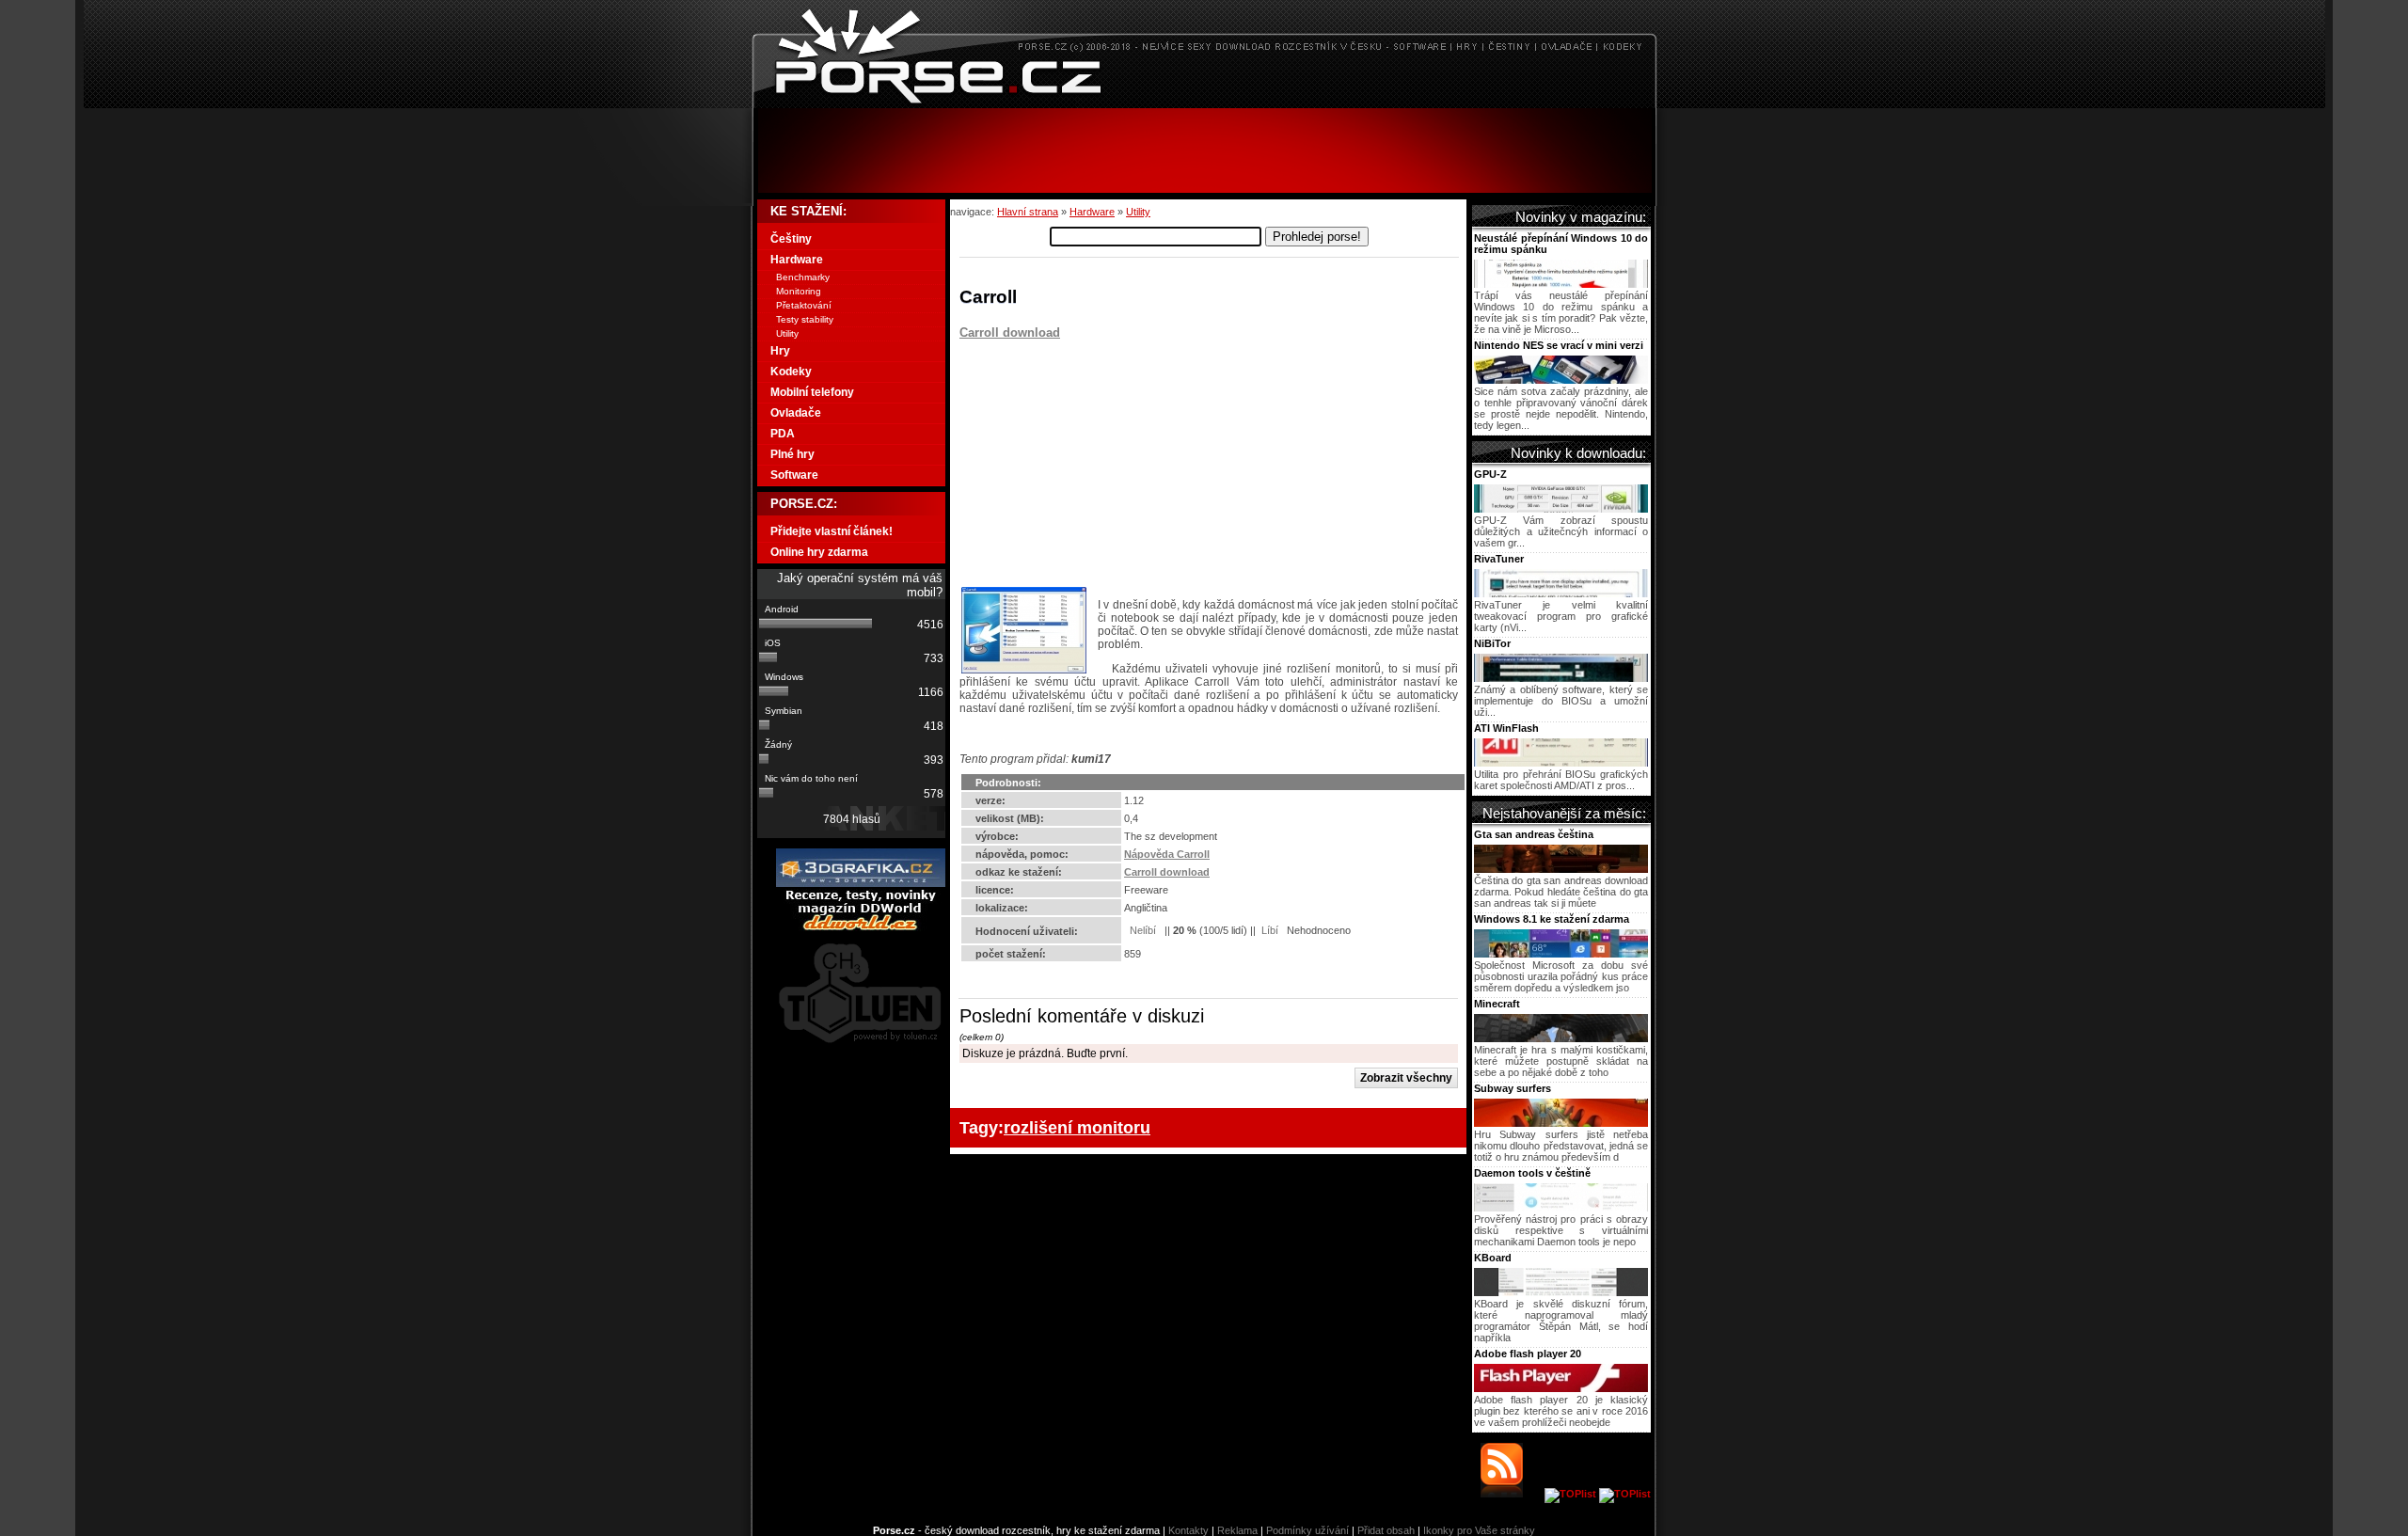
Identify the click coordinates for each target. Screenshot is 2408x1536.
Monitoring (799, 291)
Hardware (1092, 212)
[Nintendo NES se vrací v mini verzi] (1561, 380)
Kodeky (791, 372)
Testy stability (805, 319)
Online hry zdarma (819, 552)
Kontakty (1188, 1530)
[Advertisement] (1204, 150)
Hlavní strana (1028, 212)
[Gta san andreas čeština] (1561, 869)
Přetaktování (804, 305)
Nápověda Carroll (1167, 854)
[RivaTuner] (1561, 594)
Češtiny (791, 239)
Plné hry (792, 454)
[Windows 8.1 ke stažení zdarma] (1561, 954)
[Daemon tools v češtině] (1561, 1208)
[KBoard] (1561, 1292)
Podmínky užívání (1307, 1530)
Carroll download (1010, 333)
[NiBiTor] (1561, 678)
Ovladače (796, 413)
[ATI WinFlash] (1561, 763)
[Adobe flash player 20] (1561, 1388)
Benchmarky (803, 277)
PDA (783, 434)
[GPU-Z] (1561, 509)
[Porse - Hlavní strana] (1204, 103)
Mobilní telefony (812, 392)
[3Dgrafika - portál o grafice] (861, 883)
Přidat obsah (1386, 1530)
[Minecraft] (1561, 1038)
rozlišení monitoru (1077, 1127)
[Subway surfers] (1561, 1123)
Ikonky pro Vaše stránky (1479, 1530)
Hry (780, 351)
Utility (1138, 212)
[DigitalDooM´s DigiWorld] (861, 927)
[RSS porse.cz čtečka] (1511, 1494)
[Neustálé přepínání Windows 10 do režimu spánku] (1561, 284)
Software (794, 475)
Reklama (1237, 1530)
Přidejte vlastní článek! (832, 531)
